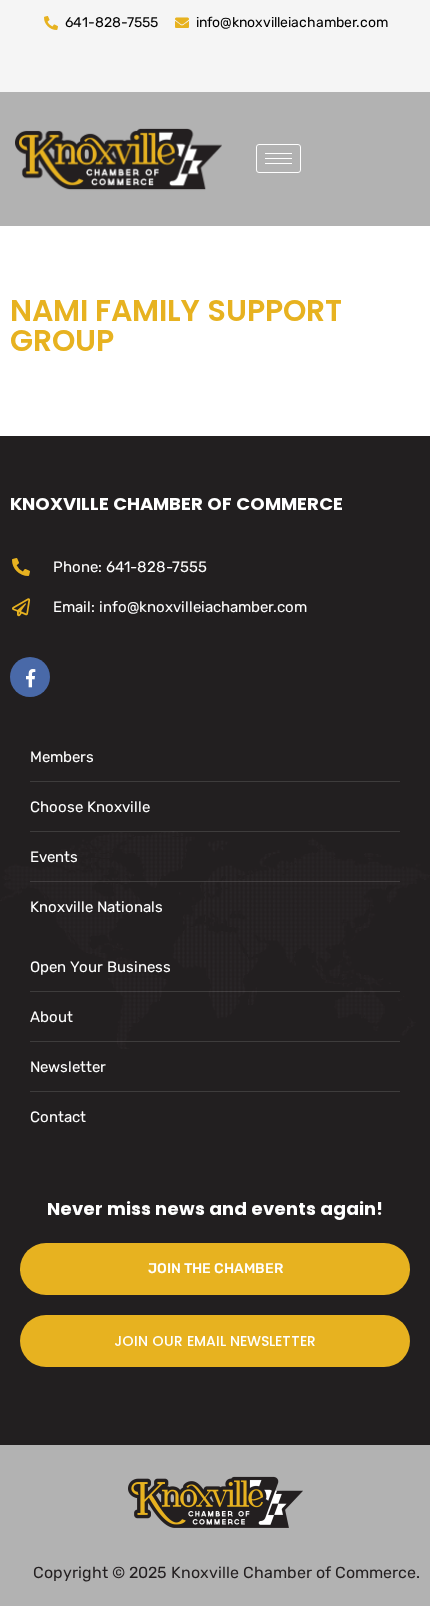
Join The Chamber (215, 1268)
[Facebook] (30, 677)
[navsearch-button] (331, 155)
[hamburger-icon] (278, 158)
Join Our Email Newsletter (215, 1341)
